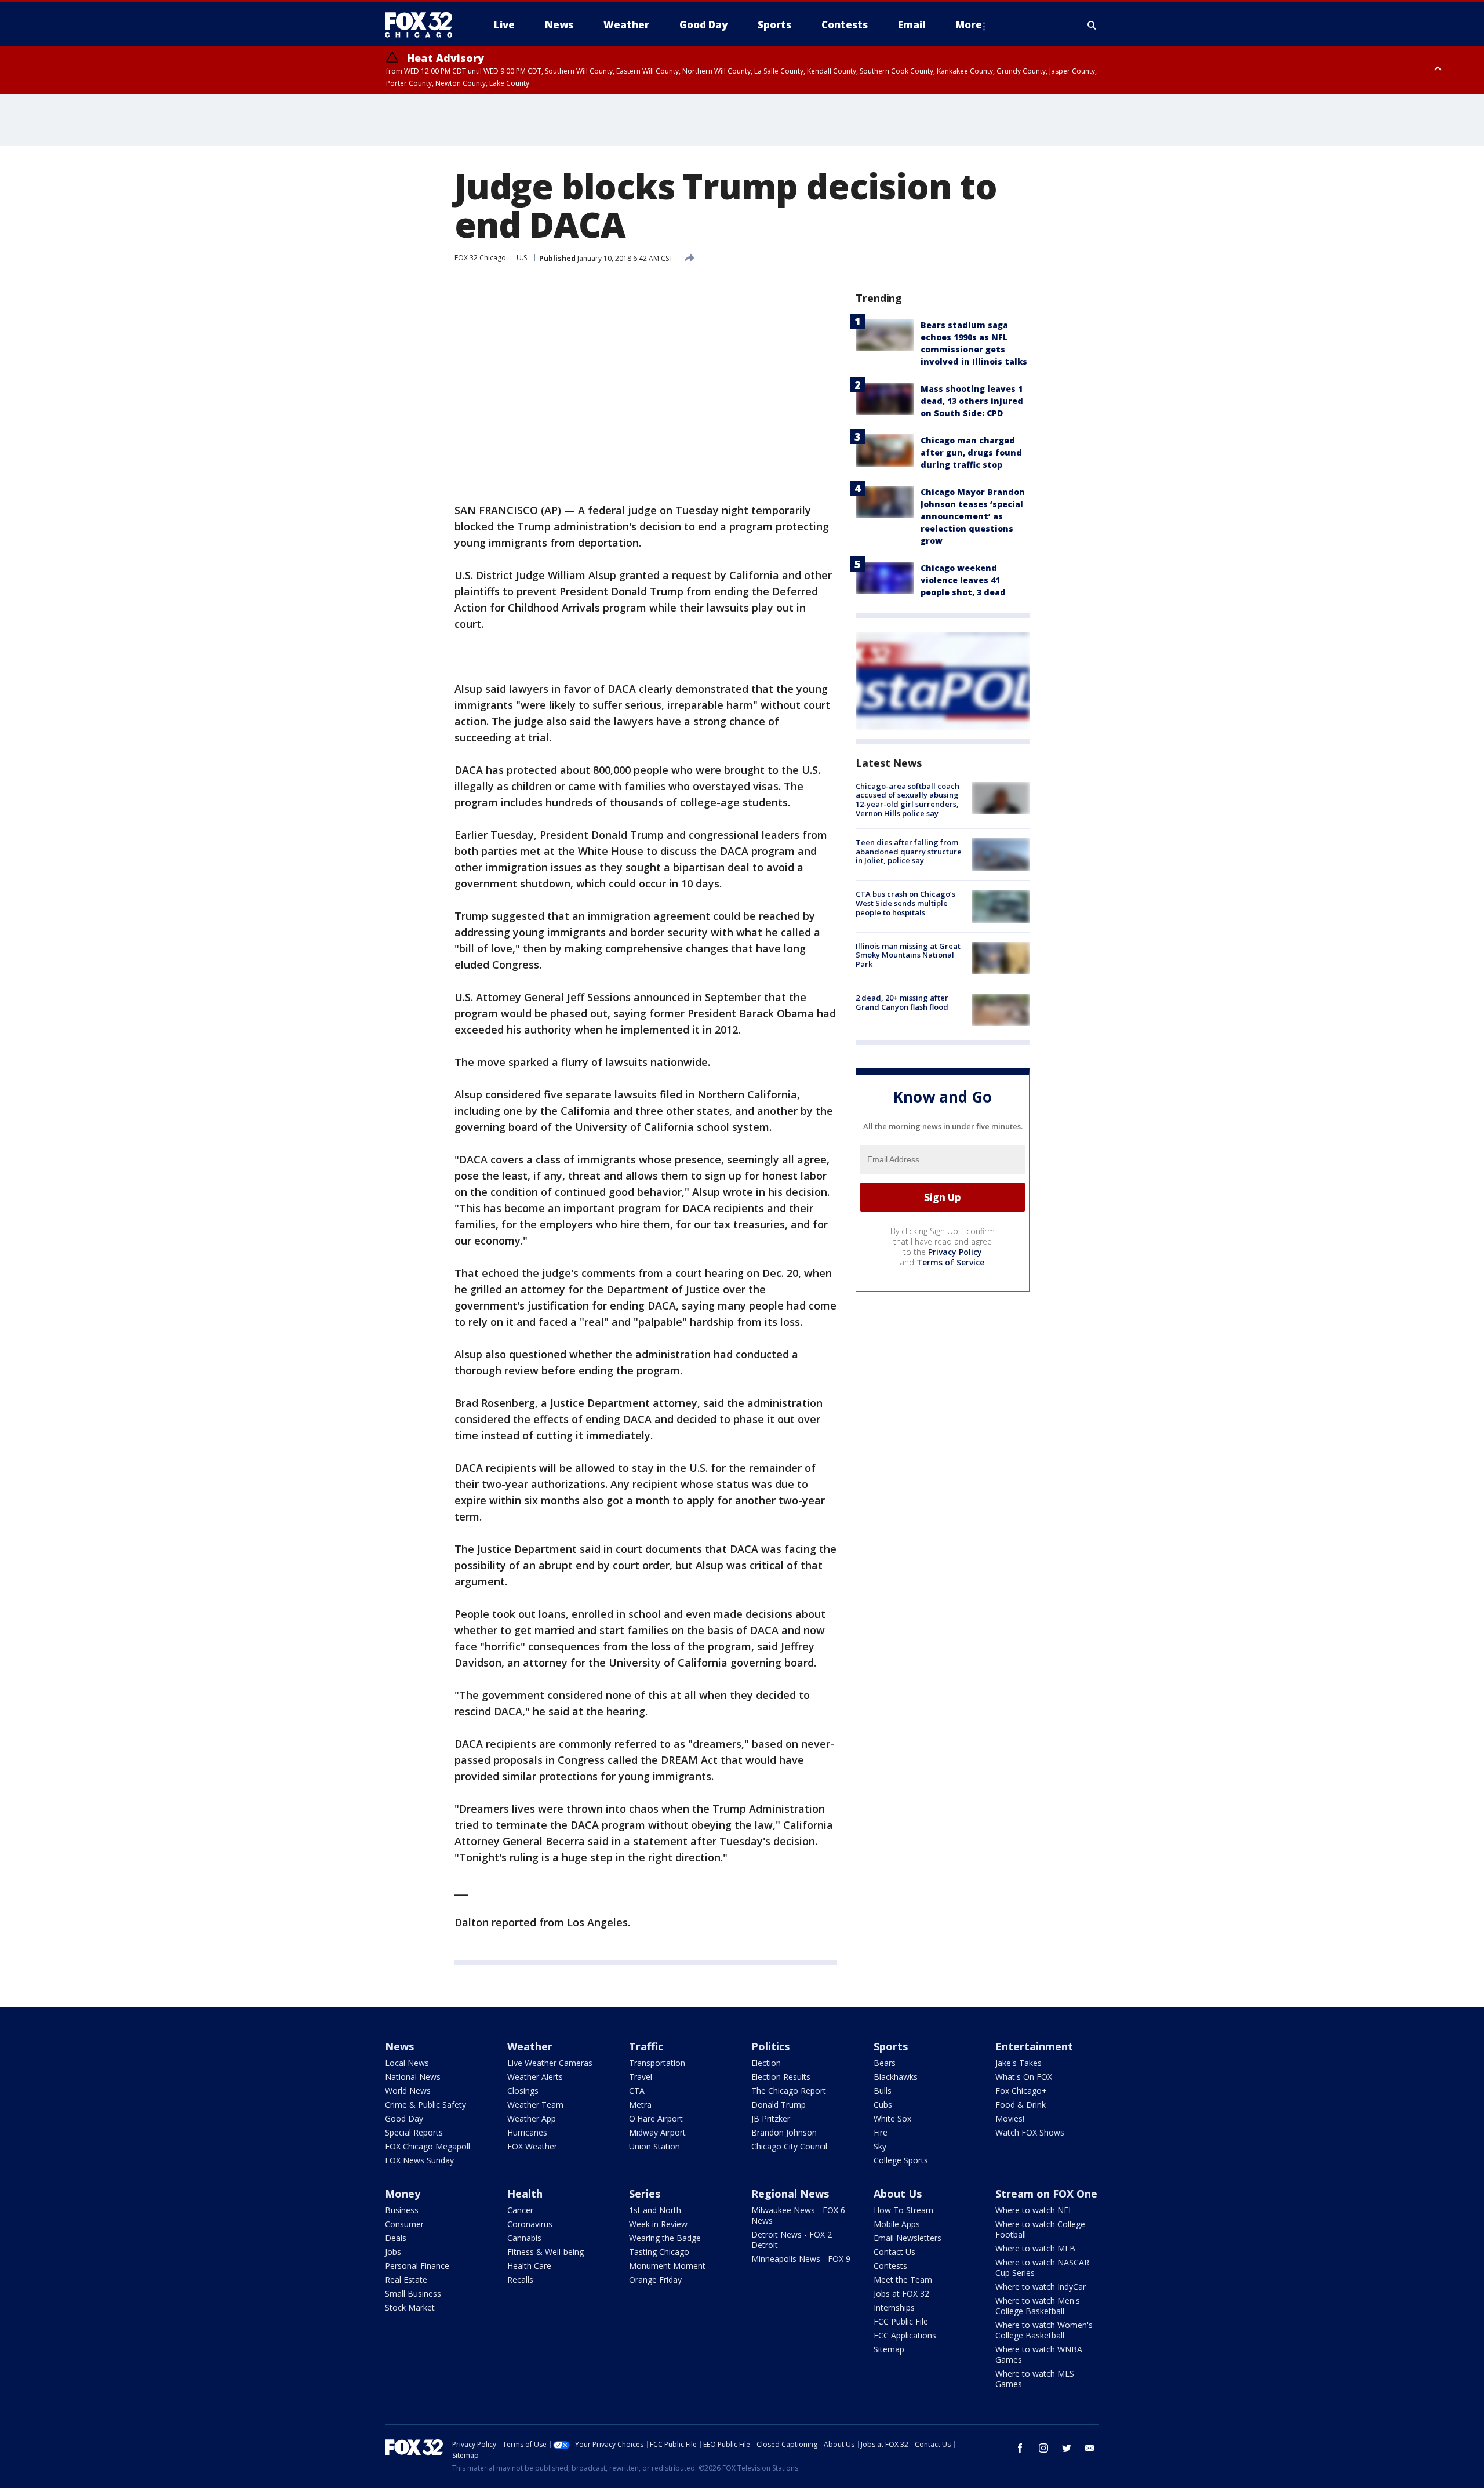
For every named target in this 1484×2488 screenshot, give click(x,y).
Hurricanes (527, 2132)
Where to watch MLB (1035, 2248)
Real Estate (406, 2280)
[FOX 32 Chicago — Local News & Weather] (423, 25)
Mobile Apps (897, 2224)
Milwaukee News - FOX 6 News (798, 2215)
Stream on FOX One (1046, 2194)
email (1090, 2448)
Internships (894, 2307)
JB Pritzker (771, 2118)
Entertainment (1034, 2046)
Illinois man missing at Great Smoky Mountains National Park (908, 955)
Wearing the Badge (665, 2238)
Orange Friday (655, 2280)
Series (645, 2194)
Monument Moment (667, 2266)
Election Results (781, 2077)
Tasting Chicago (659, 2252)
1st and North (655, 2210)
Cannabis (524, 2238)
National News (413, 2077)
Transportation (657, 2063)
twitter (1067, 2448)
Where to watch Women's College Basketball (1044, 2330)
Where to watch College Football (1040, 2229)
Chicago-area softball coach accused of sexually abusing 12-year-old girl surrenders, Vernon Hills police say (908, 800)
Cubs (883, 2105)
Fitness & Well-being (545, 2252)
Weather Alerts (535, 2077)
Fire (881, 2132)
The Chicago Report (789, 2091)
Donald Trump (779, 2105)
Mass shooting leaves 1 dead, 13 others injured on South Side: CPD (972, 401)
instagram (1043, 2448)
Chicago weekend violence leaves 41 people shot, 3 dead (963, 580)
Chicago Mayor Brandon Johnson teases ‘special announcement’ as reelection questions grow (973, 516)
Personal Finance (417, 2266)
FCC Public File (901, 2321)
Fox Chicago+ (1021, 2091)
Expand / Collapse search (1092, 25)
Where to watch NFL (1034, 2210)
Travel (641, 2077)
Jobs (393, 2252)
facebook (1020, 2448)
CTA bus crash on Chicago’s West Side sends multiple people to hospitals (905, 903)
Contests (890, 2266)
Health (525, 2194)
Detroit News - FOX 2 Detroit (792, 2240)
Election (766, 2063)
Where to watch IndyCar (1041, 2287)
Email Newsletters (908, 2238)
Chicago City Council (789, 2146)
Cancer (520, 2210)
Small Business (413, 2294)
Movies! (1010, 2118)
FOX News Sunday (419, 2160)
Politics (770, 2046)
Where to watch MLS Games (1035, 2379)
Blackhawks (896, 2077)
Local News (407, 2063)
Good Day (404, 2118)
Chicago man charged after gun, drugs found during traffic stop (971, 452)
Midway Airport (657, 2132)
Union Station (654, 2146)
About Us (898, 2194)
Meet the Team (903, 2280)
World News (408, 2091)
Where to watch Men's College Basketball (1038, 2306)
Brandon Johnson (784, 2132)
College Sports (901, 2160)
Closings (523, 2091)
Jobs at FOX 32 (901, 2294)
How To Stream (903, 2210)
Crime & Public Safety (425, 2105)
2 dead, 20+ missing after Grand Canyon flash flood (902, 1002)
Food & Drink (1021, 2105)
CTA (637, 2091)
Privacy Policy (955, 1252)
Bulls (883, 2091)
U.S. (523, 258)
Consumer (404, 2224)
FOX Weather (532, 2146)
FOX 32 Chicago (480, 258)
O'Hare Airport (656, 2118)
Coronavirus (530, 2224)
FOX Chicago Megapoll (428, 2146)
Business (402, 2210)
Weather (530, 2046)
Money (403, 2194)
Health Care (529, 2266)
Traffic (646, 2046)
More (969, 25)
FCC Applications (905, 2335)
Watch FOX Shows (1030, 2132)
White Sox (892, 2118)
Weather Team (535, 2105)
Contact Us (894, 2252)
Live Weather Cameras (550, 2063)
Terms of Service (950, 1262)
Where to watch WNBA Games (1039, 2354)
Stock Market (410, 2307)
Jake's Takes (1019, 2063)
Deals (396, 2238)
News (399, 2046)
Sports (891, 2046)
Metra (640, 2105)
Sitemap (889, 2349)
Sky (880, 2146)
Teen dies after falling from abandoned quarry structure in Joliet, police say (909, 851)
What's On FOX (1024, 2077)
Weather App (532, 2118)
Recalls (520, 2280)
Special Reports (414, 2132)
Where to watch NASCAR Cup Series (1042, 2267)
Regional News (790, 2194)
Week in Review (658, 2224)
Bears (885, 2063)
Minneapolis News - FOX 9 (801, 2259)
